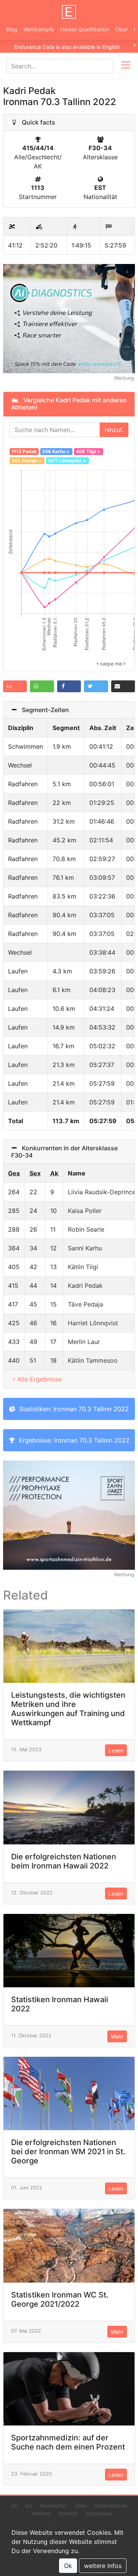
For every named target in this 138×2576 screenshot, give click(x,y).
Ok (68, 2566)
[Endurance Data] (69, 12)
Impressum (99, 2513)
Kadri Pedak (85, 1286)
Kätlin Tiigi (83, 1267)
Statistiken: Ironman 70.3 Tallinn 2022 (72, 1409)
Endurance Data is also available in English (67, 47)
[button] (15, 686)
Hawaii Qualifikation (85, 29)
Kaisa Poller (85, 1211)
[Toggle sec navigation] (126, 66)
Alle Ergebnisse (39, 1379)
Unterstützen (111, 2506)
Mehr (117, 2036)
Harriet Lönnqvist (93, 1323)
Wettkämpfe (39, 29)
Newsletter (53, 2506)
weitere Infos (103, 2566)
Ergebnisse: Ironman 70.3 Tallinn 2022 (72, 1440)
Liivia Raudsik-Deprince (102, 1192)
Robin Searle (86, 1229)
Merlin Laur (84, 1342)
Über (122, 29)
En (15, 2506)
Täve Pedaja (85, 1304)
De (29, 2506)
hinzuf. (114, 430)
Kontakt (68, 2513)
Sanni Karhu (85, 1248)
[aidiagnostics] (69, 318)
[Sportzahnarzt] (69, 1515)
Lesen (116, 1750)
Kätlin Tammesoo (93, 1360)
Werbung (124, 378)
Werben (41, 2513)
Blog (12, 29)
